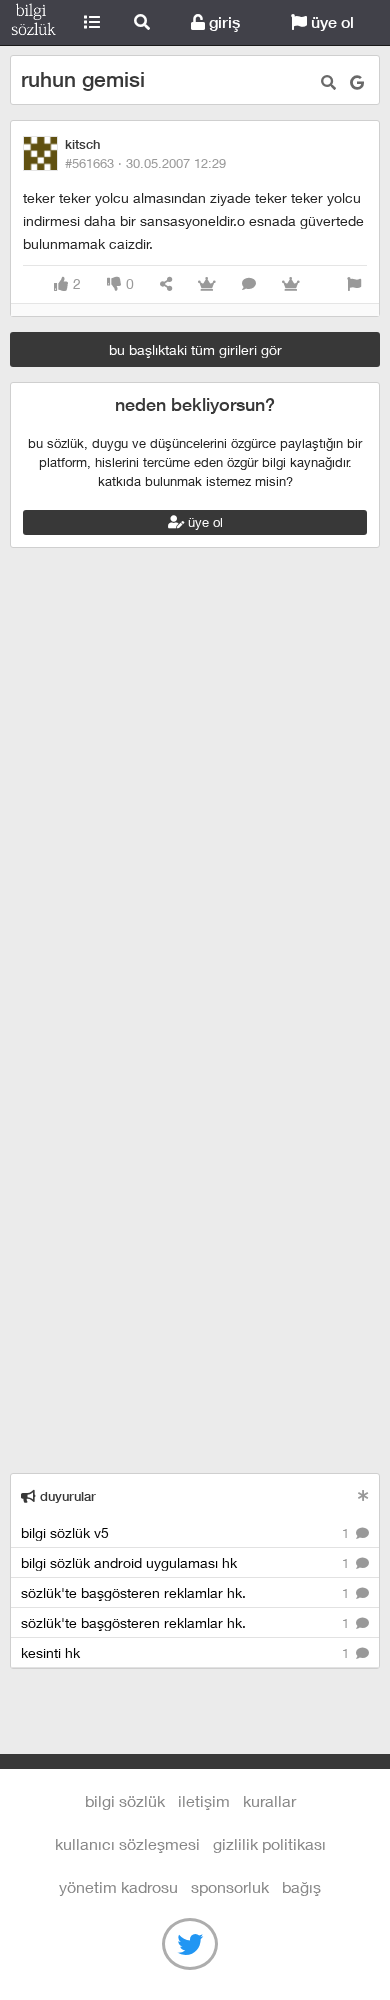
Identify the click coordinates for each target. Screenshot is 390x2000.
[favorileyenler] (291, 284)
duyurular (66, 1496)
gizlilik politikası (269, 1843)
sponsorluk (230, 1886)
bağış (301, 1886)
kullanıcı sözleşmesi (127, 1843)
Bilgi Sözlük (33, 23)
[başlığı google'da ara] (357, 82)
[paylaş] (166, 284)
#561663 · (145, 163)
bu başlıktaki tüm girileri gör (195, 349)
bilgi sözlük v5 (187, 1532)
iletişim (204, 1800)
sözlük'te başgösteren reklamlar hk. (187, 1592)
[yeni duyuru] (363, 1495)
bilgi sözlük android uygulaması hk (187, 1562)
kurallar (269, 1800)
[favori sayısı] (207, 284)
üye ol (330, 22)
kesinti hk (187, 1652)
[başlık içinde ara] (328, 82)
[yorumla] (249, 284)
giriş (222, 22)
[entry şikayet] (354, 284)
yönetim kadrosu (118, 1886)
